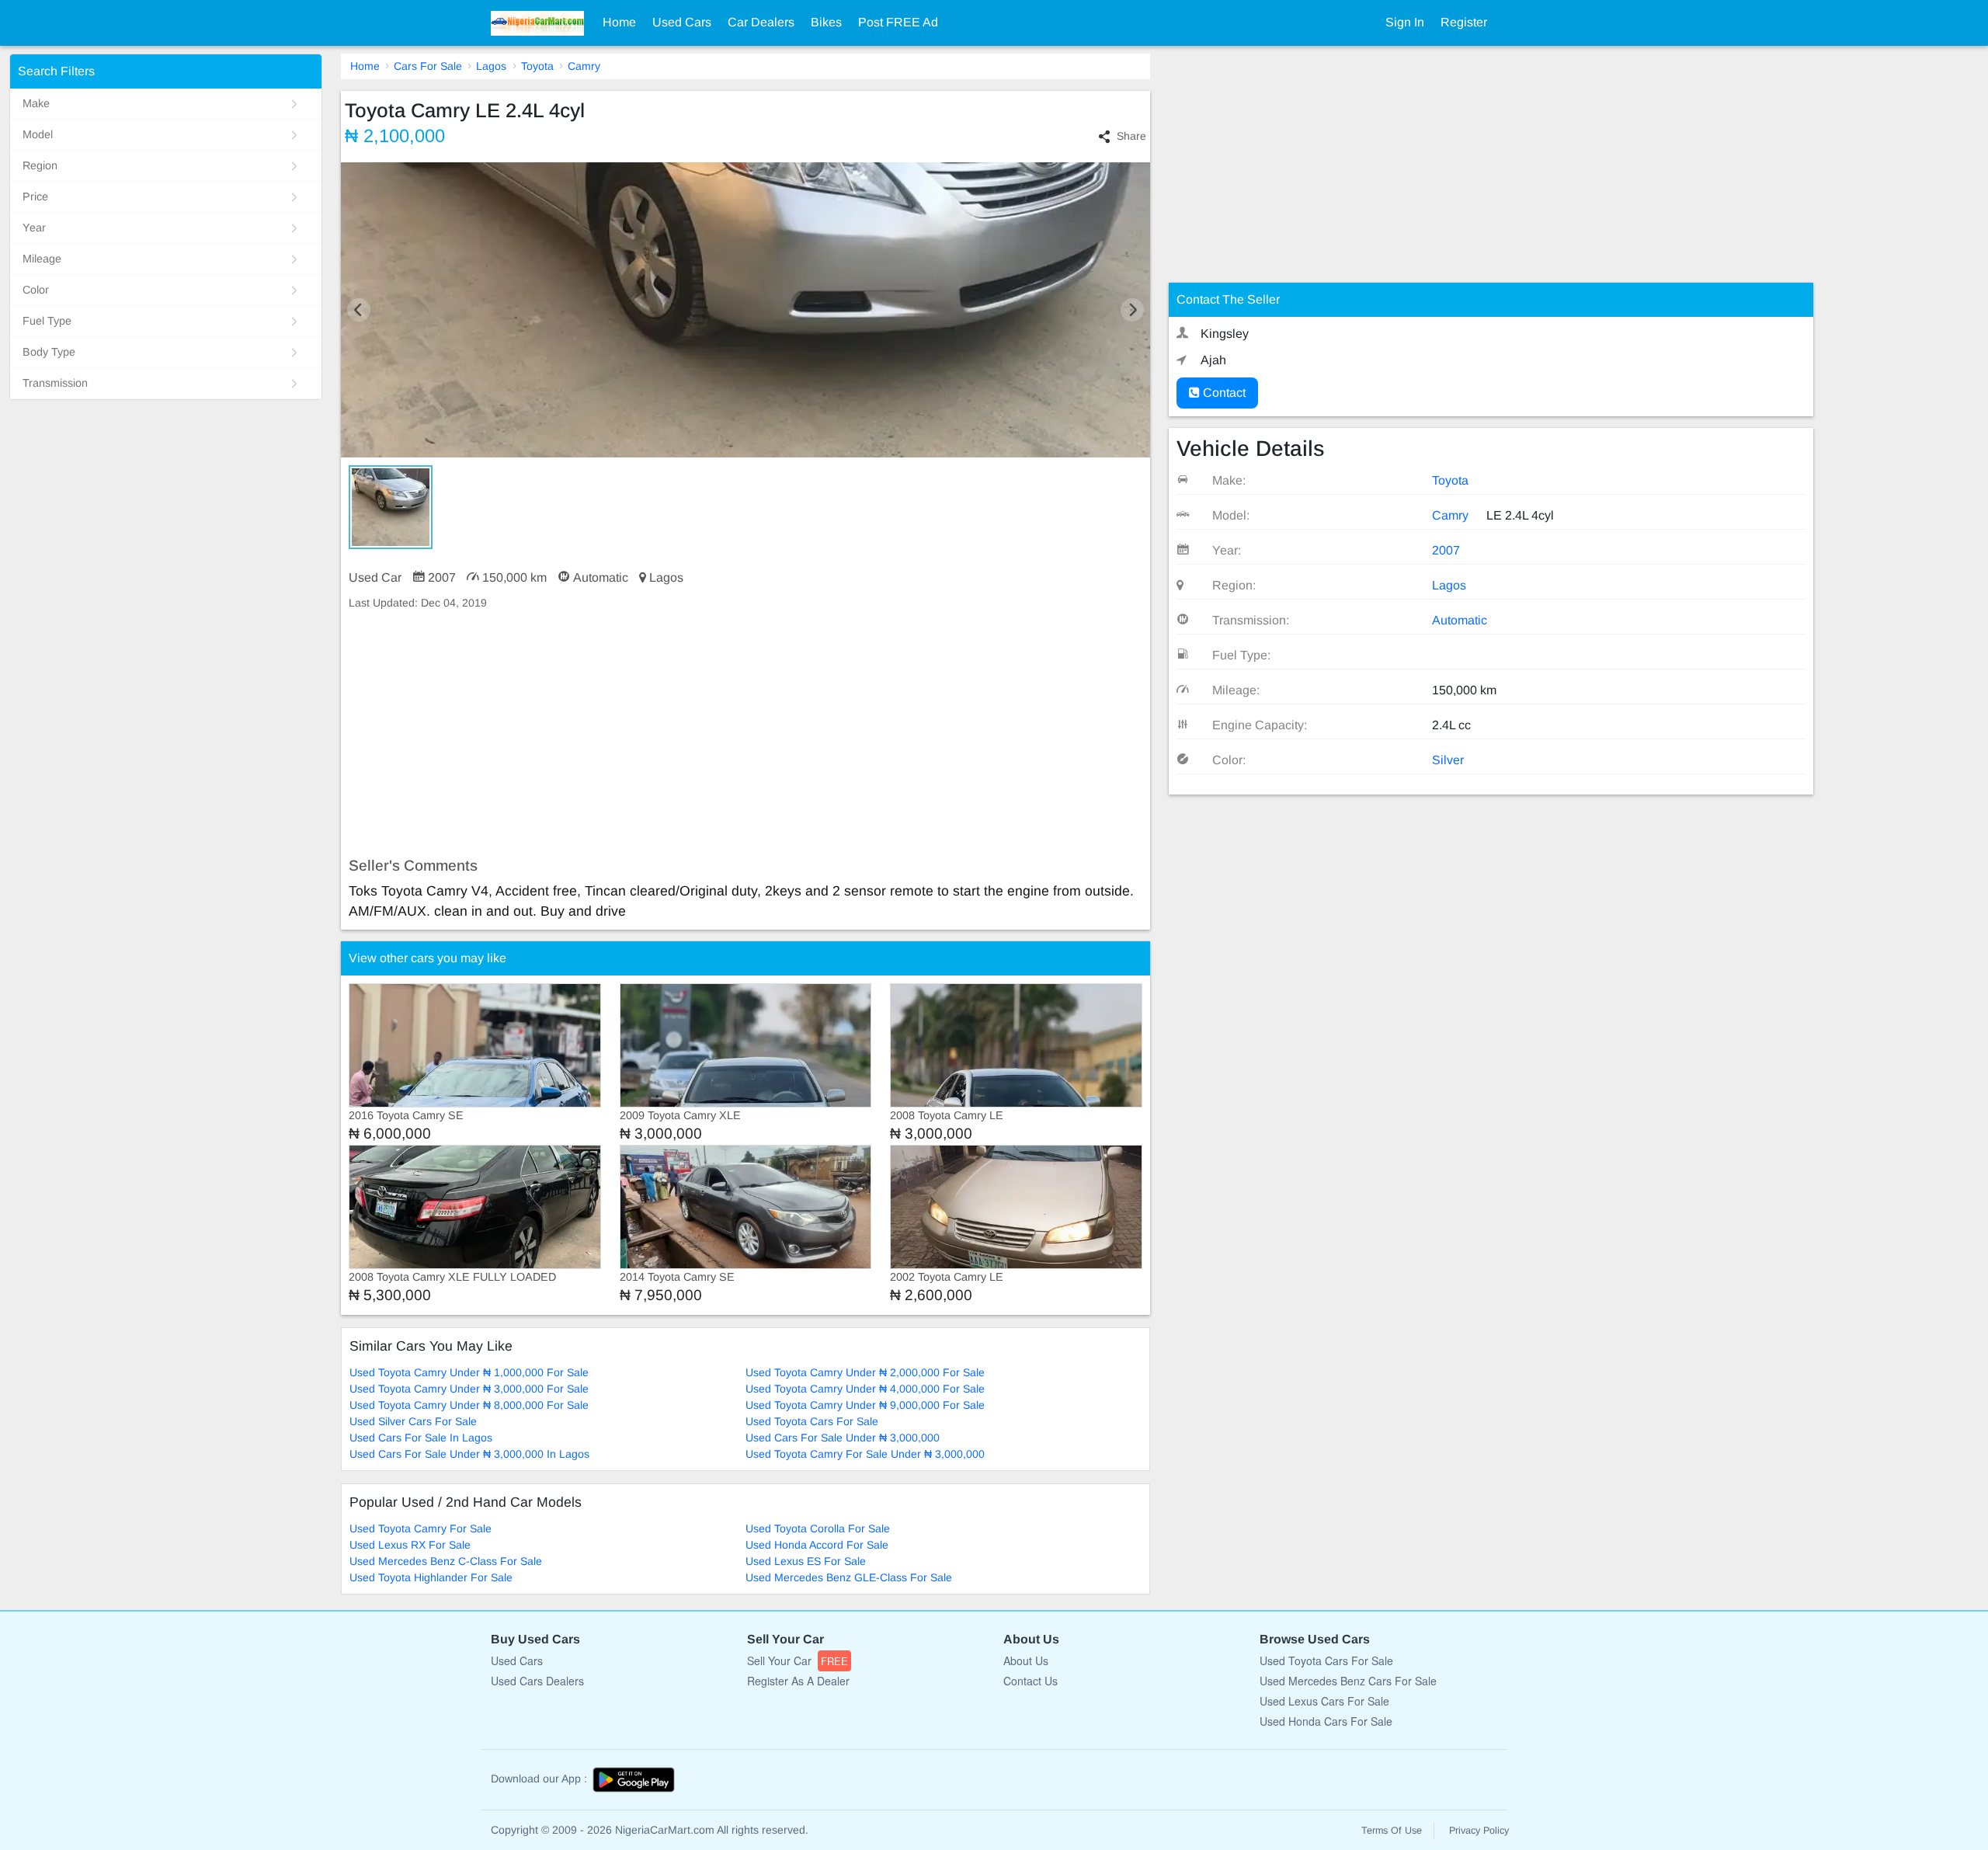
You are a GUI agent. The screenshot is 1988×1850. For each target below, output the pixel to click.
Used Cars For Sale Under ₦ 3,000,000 (843, 1438)
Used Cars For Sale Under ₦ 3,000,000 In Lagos (469, 1454)
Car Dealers (761, 22)
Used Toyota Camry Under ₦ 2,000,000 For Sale (865, 1372)
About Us (1026, 1660)
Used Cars (682, 22)
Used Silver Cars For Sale (413, 1421)
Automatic (1460, 620)
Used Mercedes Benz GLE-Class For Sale (849, 1577)
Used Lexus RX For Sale (410, 1545)
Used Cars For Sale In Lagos (421, 1438)
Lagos (491, 66)
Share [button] (1131, 136)
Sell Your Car (798, 1660)
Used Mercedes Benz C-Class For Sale (446, 1561)
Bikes (826, 22)
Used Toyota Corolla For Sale (818, 1528)
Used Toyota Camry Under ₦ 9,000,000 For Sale (865, 1405)
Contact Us (1030, 1681)
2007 (1446, 550)
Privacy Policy (1479, 1831)
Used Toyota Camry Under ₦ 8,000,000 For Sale (469, 1405)
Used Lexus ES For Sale (806, 1561)
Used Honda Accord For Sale (817, 1545)
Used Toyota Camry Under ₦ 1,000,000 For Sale (469, 1372)
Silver (1448, 760)
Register (1464, 22)
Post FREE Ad (898, 22)
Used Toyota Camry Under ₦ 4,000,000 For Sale (865, 1389)
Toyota (537, 66)
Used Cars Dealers (537, 1681)
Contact (1223, 393)
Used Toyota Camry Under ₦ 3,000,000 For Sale (469, 1389)
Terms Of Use (1392, 1831)
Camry (584, 66)
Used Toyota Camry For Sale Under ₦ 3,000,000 (865, 1454)
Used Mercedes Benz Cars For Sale (1348, 1681)
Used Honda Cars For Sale (1326, 1721)
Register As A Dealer (798, 1681)
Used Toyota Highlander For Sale (431, 1577)
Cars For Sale (428, 66)
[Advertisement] (746, 734)
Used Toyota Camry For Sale (421, 1528)
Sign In (1405, 22)
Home (619, 22)
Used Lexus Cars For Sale (1324, 1701)
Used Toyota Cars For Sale (812, 1421)
